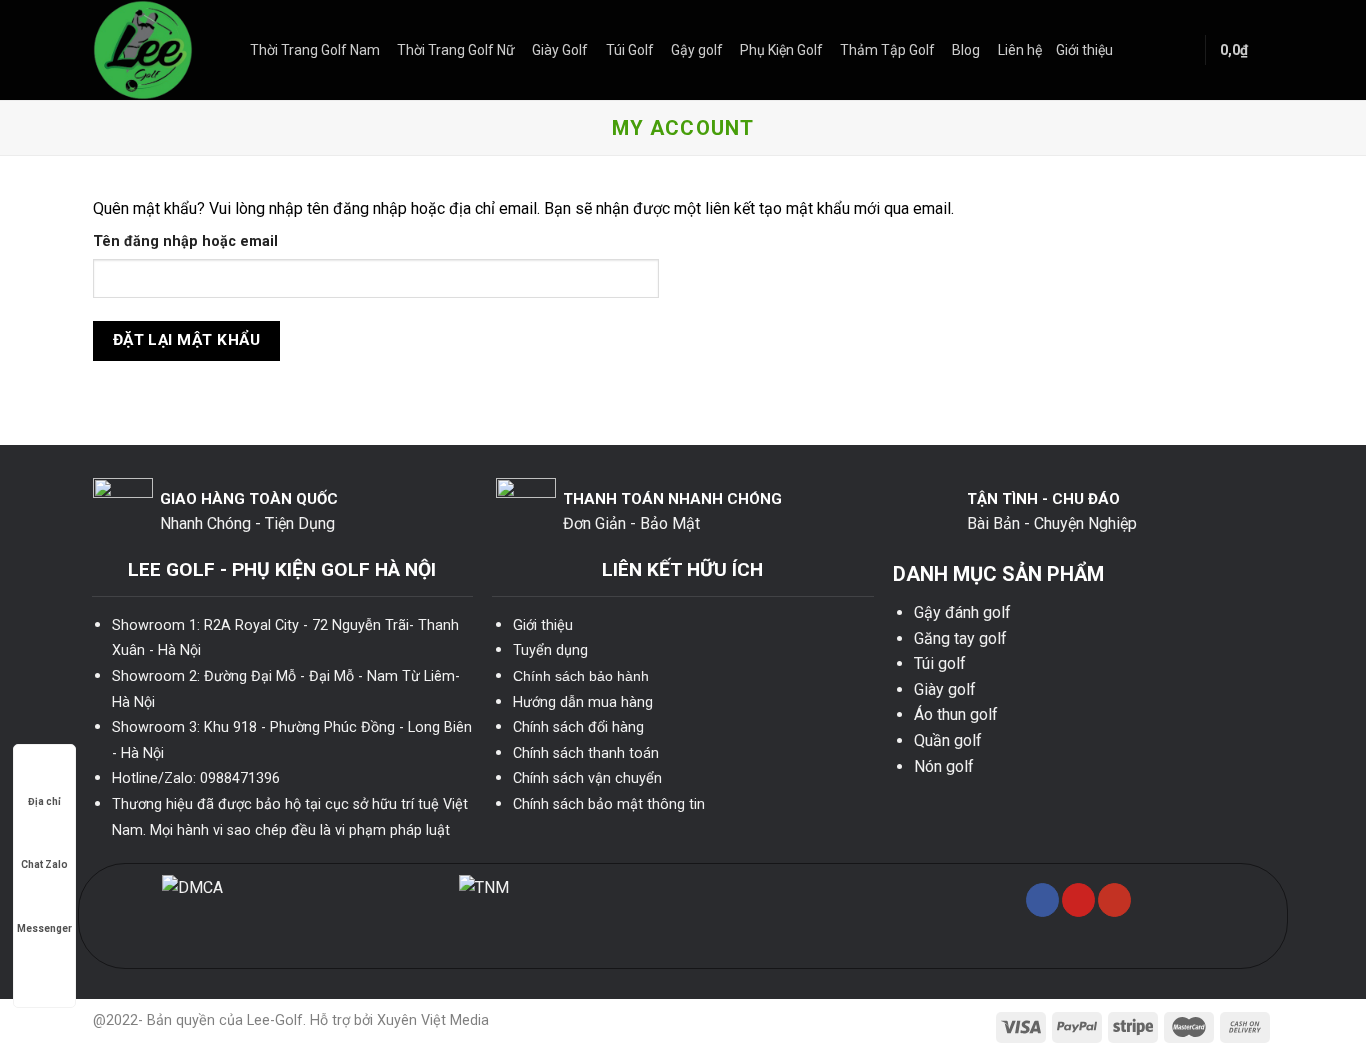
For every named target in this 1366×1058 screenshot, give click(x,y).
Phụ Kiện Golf (781, 50)
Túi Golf (630, 50)
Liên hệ (1020, 50)
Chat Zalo (44, 864)
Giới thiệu (1084, 50)
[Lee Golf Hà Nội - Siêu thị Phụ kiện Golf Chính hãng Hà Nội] (156, 50)
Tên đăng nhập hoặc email (185, 241)
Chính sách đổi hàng (578, 727)
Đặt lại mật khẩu (186, 340)
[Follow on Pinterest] (1078, 900)
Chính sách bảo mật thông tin (609, 804)
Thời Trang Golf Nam (315, 50)
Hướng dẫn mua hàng (583, 702)
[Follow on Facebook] (1042, 900)
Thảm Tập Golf (887, 50)
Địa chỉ (44, 801)
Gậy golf (697, 50)
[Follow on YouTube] (1114, 900)
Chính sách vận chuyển (587, 778)
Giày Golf (560, 50)
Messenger (44, 928)
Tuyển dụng (550, 650)
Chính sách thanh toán (586, 753)
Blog (966, 50)
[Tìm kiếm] (1181, 50)
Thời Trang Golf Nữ (456, 50)
